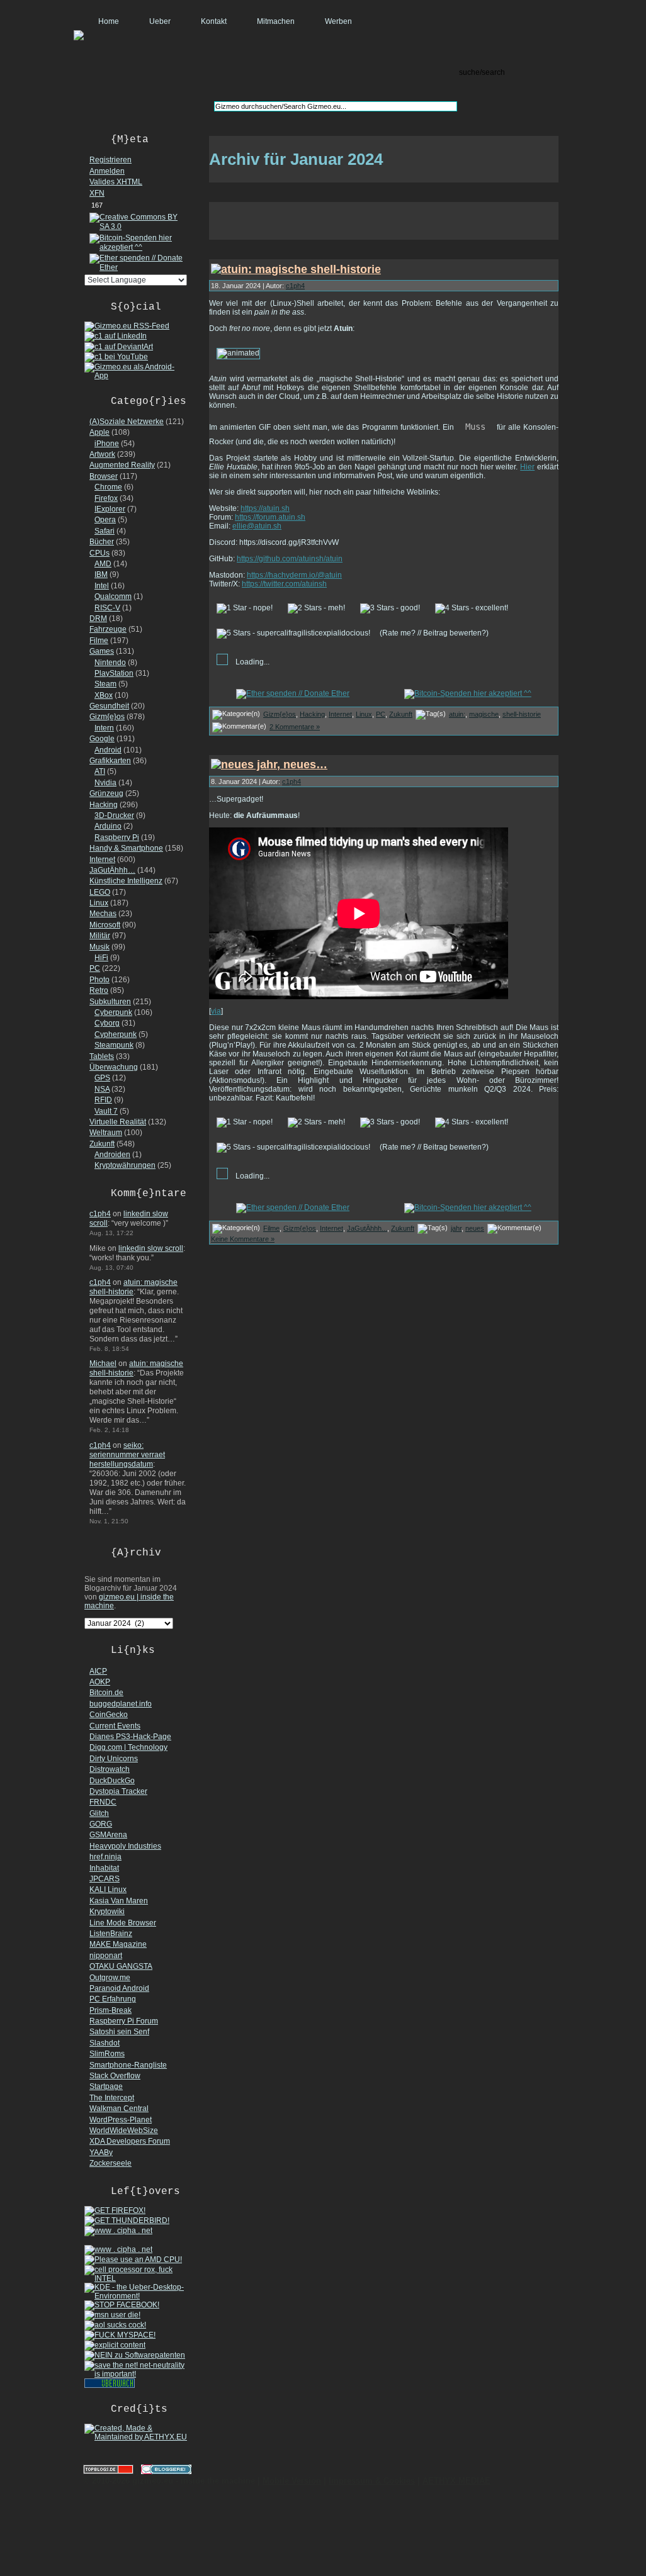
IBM (101, 574)
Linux (99, 903)
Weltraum (106, 1133)
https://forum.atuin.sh (270, 517)
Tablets (102, 1056)
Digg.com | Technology (128, 1747)
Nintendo (110, 663)
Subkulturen (110, 1002)
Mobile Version (292, 2481)
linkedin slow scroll (151, 1248)
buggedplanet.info (121, 1704)
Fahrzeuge (108, 629)
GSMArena (108, 1835)
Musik (99, 947)
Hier (527, 467)
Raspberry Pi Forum (124, 2021)
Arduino (108, 826)
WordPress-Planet (121, 2120)
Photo (99, 980)
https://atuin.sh (265, 508)
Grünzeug (106, 793)
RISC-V (107, 608)
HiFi (101, 958)
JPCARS (105, 1879)
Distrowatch (110, 1769)
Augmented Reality (122, 465)
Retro (99, 990)
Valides (116, 182)
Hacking (104, 805)
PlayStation (114, 673)
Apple (99, 432)
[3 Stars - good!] (390, 608)
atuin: (457, 714)
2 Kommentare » (295, 727)
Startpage (106, 2086)
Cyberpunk (113, 1012)
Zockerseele (110, 2163)
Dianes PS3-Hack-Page (130, 1737)
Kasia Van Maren (119, 1901)
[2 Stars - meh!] (316, 608)
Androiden (112, 1155)
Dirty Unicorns (114, 1759)
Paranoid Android (119, 1988)
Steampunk (114, 1045)
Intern (104, 728)
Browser (104, 476)
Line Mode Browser (123, 1923)
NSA (102, 1089)
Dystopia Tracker (118, 1791)
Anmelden (107, 171)
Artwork (102, 454)
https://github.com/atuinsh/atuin (290, 559)
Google (102, 739)
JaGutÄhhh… (112, 870)
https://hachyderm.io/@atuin (294, 575)
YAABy (101, 2153)
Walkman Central (119, 2108)
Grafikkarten (110, 761)
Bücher (102, 542)
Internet (102, 860)
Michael (103, 1364)
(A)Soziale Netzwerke (127, 422)
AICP (98, 1671)
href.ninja (105, 1857)
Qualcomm (113, 596)
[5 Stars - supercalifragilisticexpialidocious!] (293, 634)
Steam (105, 684)
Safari (105, 531)
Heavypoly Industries (125, 1846)
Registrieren (110, 160)
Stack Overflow (115, 2076)
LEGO (100, 892)
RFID (103, 1100)
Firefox (106, 498)
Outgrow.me (110, 1978)
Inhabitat (104, 1868)
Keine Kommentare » (243, 1239)
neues (475, 1228)
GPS (102, 1078)
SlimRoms (107, 2054)
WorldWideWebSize (124, 2131)
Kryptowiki (107, 1912)
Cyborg (107, 1023)
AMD (103, 564)
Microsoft (105, 925)
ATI (100, 771)
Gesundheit (109, 706)
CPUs (99, 553)
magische (484, 714)
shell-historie (522, 714)
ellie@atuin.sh (257, 526)
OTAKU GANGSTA (121, 1966)
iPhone (107, 444)
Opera (105, 520)
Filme (99, 641)
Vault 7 (106, 1111)
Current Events (115, 1726)
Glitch (99, 1813)
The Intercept (112, 2098)
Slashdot (105, 2043)
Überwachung (114, 1067)
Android (108, 750)
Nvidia (105, 783)
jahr (456, 1228)
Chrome (108, 487)
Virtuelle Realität (118, 1122)
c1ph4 (100, 1214)
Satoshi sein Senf (119, 2032)
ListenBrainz (111, 1934)
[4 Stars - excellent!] (472, 608)
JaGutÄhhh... (367, 1228)
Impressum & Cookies (372, 2481)
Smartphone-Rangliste (128, 2065)
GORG (101, 1824)
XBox (104, 695)
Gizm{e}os (107, 717)
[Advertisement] (384, 221)
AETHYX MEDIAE (456, 2481)
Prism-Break (110, 2010)
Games (102, 651)
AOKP (100, 1682)
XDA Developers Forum (130, 2141)
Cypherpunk (116, 1034)
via (216, 1011)
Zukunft (102, 1144)
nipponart (106, 1956)
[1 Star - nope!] (245, 608)
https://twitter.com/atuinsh (284, 584)
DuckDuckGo (112, 1781)
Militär (100, 936)
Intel (102, 586)
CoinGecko (109, 1715)
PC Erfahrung (113, 1999)
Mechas (103, 914)
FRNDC (103, 1802)
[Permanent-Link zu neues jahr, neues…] (269, 764)
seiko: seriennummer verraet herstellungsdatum (127, 1455)
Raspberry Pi (117, 837)
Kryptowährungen (125, 1165)
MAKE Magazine (118, 1944)
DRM (98, 619)
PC (95, 968)
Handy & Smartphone (126, 848)
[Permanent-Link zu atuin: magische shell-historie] (296, 269)
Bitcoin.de (106, 1693)
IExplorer (110, 509)
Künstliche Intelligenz (126, 881)
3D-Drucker (114, 815)
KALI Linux (108, 1890)
